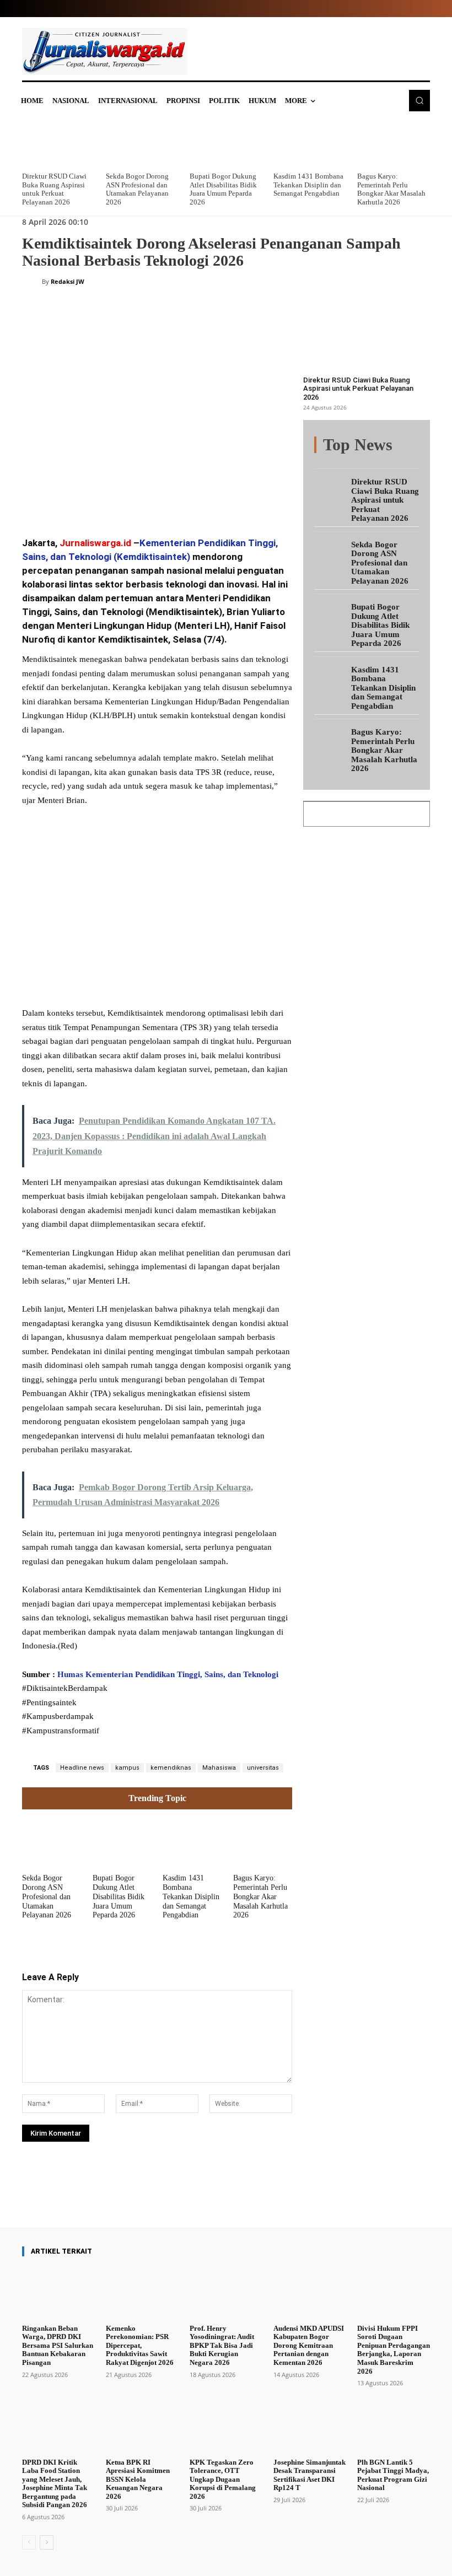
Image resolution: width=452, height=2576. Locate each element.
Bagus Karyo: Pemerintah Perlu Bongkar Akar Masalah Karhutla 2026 (391, 189)
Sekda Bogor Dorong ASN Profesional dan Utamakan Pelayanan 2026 (137, 189)
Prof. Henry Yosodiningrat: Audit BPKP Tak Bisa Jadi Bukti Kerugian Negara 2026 (222, 2345)
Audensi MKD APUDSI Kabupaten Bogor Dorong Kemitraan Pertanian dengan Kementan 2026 (309, 2345)
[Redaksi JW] (32, 282)
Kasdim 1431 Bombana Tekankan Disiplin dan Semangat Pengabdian (308, 185)
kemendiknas (171, 1768)
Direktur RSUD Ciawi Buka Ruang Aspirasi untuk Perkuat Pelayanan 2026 (54, 189)
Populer (407, 446)
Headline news (82, 1768)
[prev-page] (29, 2542)
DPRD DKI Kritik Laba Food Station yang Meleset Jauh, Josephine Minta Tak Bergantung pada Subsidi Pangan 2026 (55, 2484)
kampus (127, 1768)
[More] (252, 2196)
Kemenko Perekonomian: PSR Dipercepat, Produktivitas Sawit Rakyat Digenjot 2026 (140, 2345)
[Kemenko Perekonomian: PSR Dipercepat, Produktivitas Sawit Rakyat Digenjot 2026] (142, 2293)
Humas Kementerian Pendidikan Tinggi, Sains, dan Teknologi (167, 1674)
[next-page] (47, 2542)
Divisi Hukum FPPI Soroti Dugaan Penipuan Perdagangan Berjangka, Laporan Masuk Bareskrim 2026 (394, 2350)
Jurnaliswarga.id (95, 543)
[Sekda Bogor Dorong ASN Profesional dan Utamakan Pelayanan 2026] (142, 143)
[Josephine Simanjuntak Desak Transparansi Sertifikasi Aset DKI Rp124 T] (310, 2427)
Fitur (375, 446)
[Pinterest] (155, 498)
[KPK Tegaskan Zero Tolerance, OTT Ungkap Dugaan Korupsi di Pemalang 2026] (226, 2427)
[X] (130, 498)
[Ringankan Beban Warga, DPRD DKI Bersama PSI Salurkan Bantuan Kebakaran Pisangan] (58, 2293)
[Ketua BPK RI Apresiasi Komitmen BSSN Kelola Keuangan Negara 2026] (142, 2427)
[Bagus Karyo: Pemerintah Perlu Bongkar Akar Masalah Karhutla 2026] (394, 143)
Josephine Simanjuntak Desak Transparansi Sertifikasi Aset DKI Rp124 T (310, 2475)
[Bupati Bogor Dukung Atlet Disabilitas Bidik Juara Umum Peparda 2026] (226, 143)
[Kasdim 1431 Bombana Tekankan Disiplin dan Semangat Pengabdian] (310, 143)
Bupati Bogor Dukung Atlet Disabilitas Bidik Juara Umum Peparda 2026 (223, 189)
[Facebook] (105, 498)
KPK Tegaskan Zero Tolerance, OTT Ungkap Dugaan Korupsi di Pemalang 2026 (223, 2479)
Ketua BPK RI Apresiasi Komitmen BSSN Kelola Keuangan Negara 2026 (138, 2479)
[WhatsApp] (181, 498)
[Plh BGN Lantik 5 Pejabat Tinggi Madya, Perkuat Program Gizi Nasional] (394, 2427)
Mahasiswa (219, 1768)
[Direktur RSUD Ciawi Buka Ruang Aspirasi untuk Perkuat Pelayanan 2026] (58, 143)
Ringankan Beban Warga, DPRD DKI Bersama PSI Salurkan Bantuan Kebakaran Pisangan (58, 2345)
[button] (419, 100)
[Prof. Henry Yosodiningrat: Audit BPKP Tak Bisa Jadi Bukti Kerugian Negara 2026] (226, 2293)
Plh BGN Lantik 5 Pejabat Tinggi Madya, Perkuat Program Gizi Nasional (393, 2475)
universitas (263, 1768)
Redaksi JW (68, 281)
